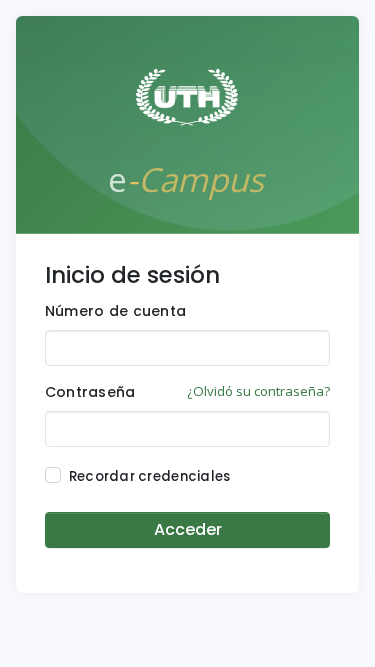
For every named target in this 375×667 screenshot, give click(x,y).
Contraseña (90, 392)
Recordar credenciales (150, 476)
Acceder (188, 529)
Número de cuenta (115, 311)
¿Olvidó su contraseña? (258, 391)
